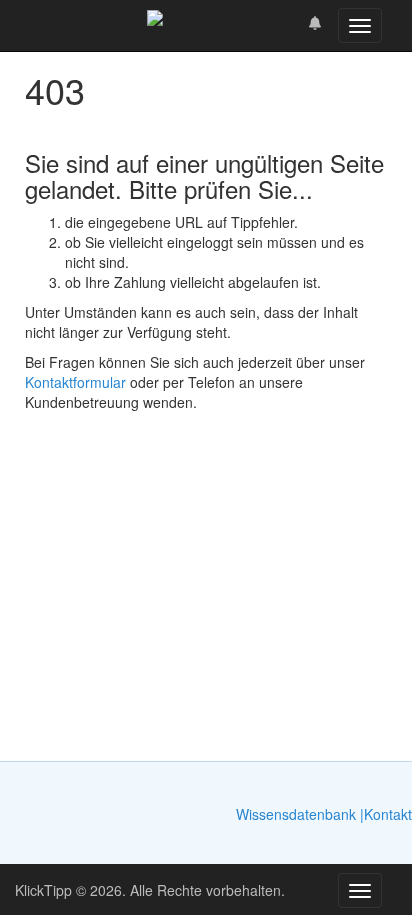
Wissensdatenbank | (300, 814)
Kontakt (388, 814)
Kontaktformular (75, 382)
